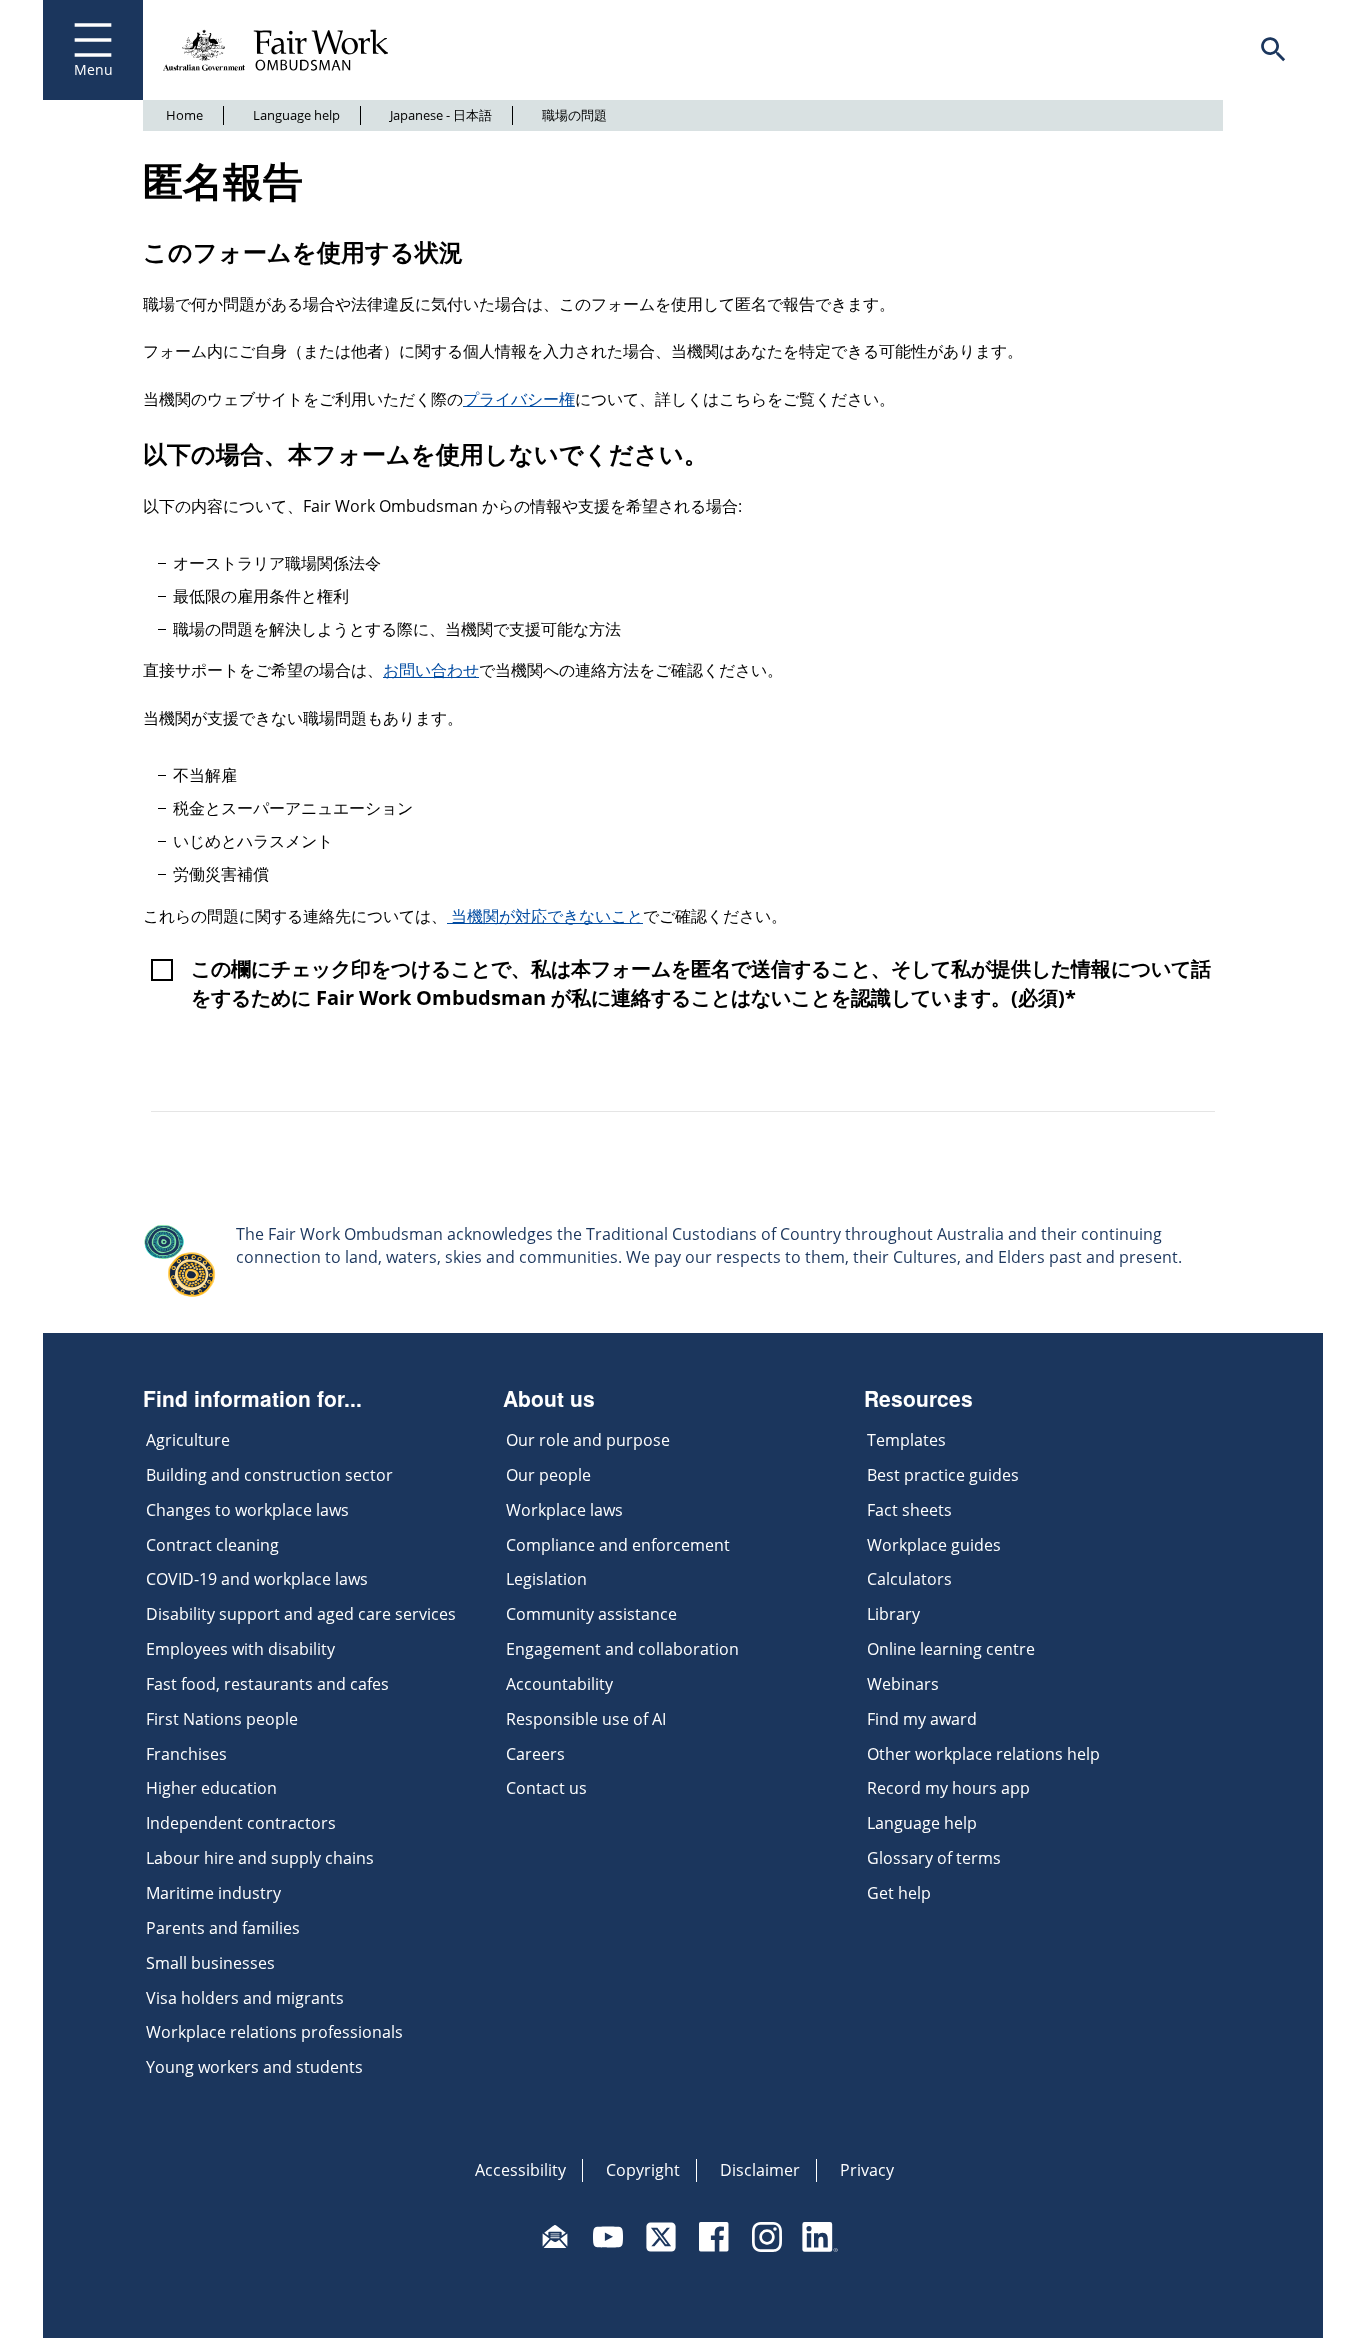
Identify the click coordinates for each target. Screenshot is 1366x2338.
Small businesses (210, 1963)
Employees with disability (240, 1649)
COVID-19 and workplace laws (257, 1579)
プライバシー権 (519, 399)
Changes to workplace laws (247, 1510)
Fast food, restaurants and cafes (267, 1684)
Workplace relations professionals (274, 2032)
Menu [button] (93, 69)
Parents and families (223, 1928)
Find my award (922, 1719)
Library (893, 1614)
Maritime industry (213, 1893)
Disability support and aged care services (301, 1614)
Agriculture (188, 1440)
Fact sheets (909, 1510)
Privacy (867, 2170)
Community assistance (591, 1614)
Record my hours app (948, 1788)
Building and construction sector (269, 1475)
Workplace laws (564, 1510)
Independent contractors (241, 1823)
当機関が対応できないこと (545, 916)
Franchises (186, 1754)
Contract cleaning (212, 1545)
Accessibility (520, 2170)
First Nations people (222, 1719)
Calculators (909, 1579)
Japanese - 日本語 (441, 115)
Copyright (643, 2170)
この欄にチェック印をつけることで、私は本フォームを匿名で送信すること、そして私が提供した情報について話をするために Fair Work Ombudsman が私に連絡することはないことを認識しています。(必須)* (701, 983)
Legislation (546, 1579)
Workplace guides (934, 1545)
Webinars (903, 1684)
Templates (906, 1440)
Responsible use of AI (586, 1719)
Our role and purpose (588, 1440)
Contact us (546, 1788)
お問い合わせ (431, 670)
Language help (296, 115)
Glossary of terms (934, 1858)
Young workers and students (254, 2067)
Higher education (211, 1788)
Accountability (559, 1684)
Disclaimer (760, 2170)
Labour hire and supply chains (260, 1858)
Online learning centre (951, 1649)
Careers (535, 1754)
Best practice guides (943, 1475)
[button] (1273, 50)
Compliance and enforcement (618, 1545)
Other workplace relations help (983, 1754)
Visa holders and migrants (245, 1998)
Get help (899, 1893)
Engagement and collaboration (622, 1649)
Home (184, 115)
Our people (548, 1475)
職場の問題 (574, 115)
